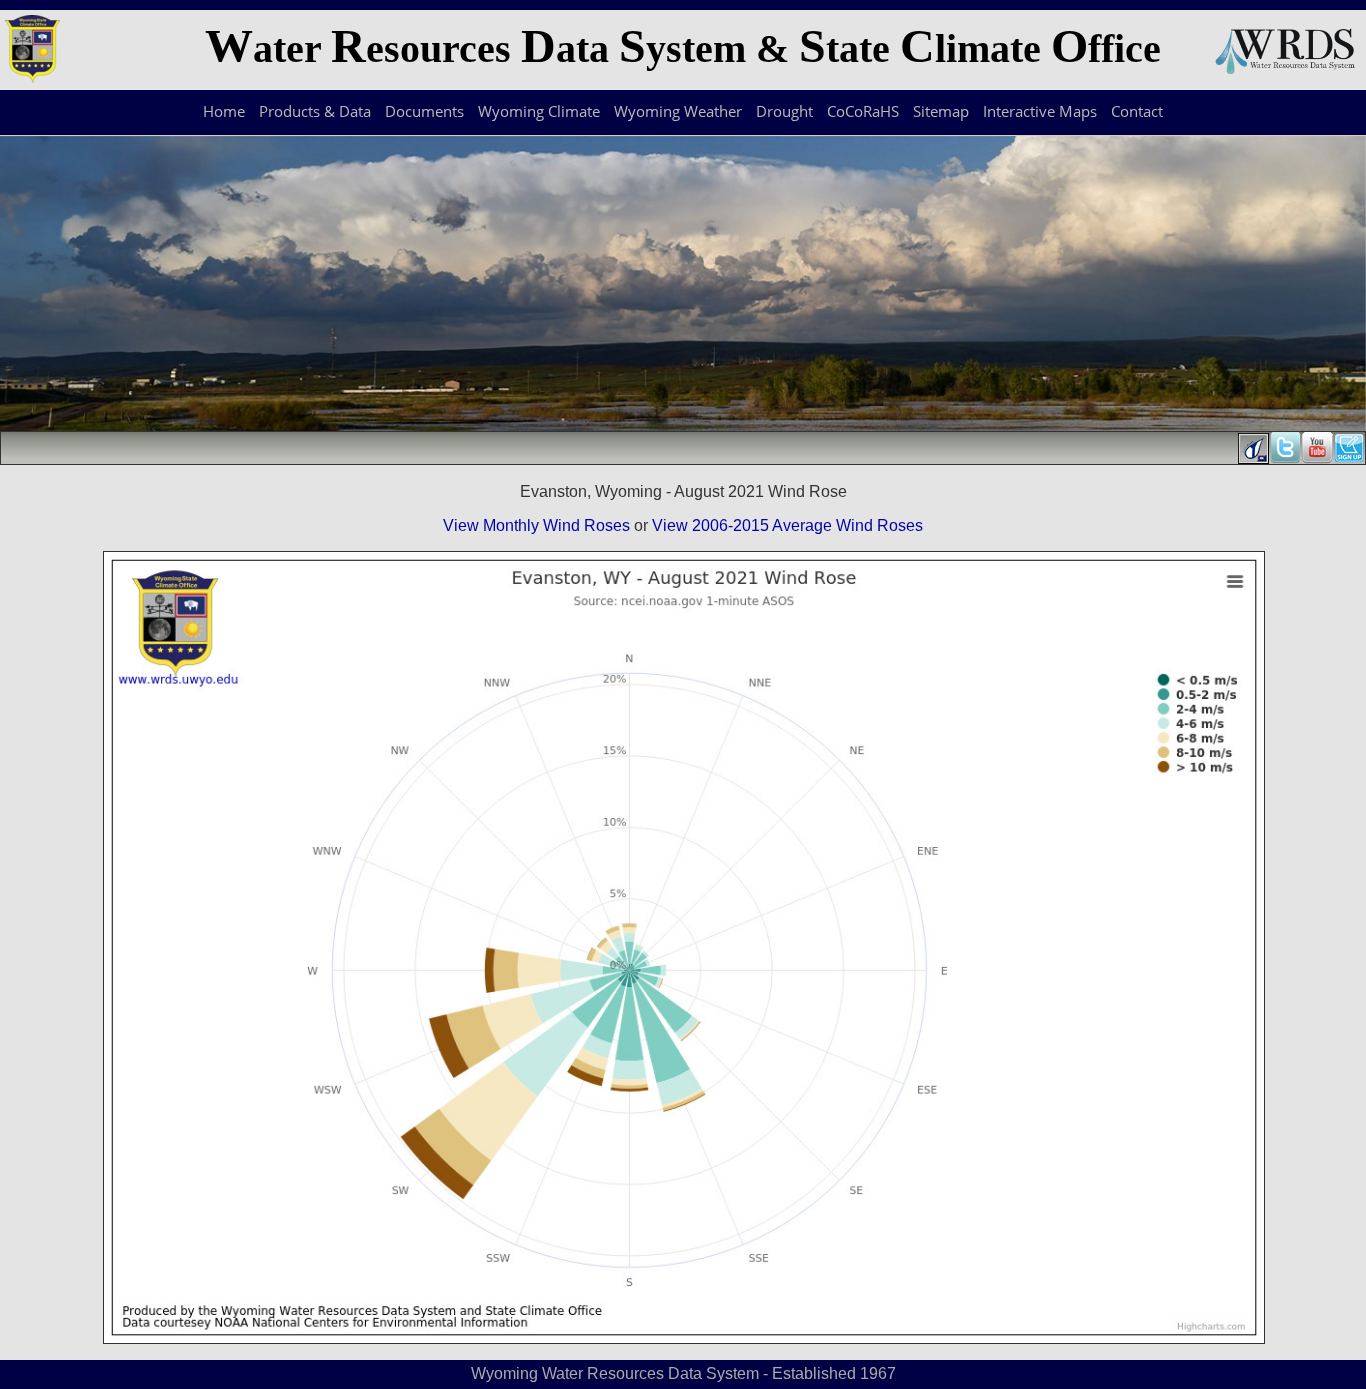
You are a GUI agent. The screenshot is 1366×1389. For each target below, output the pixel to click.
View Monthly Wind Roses (536, 525)
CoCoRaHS (863, 111)
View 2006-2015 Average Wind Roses (787, 525)
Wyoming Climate (539, 111)
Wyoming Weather (678, 111)
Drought (784, 111)
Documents (424, 111)
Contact (1137, 111)
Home (224, 111)
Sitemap (941, 111)
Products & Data (315, 111)
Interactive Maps (1040, 111)
